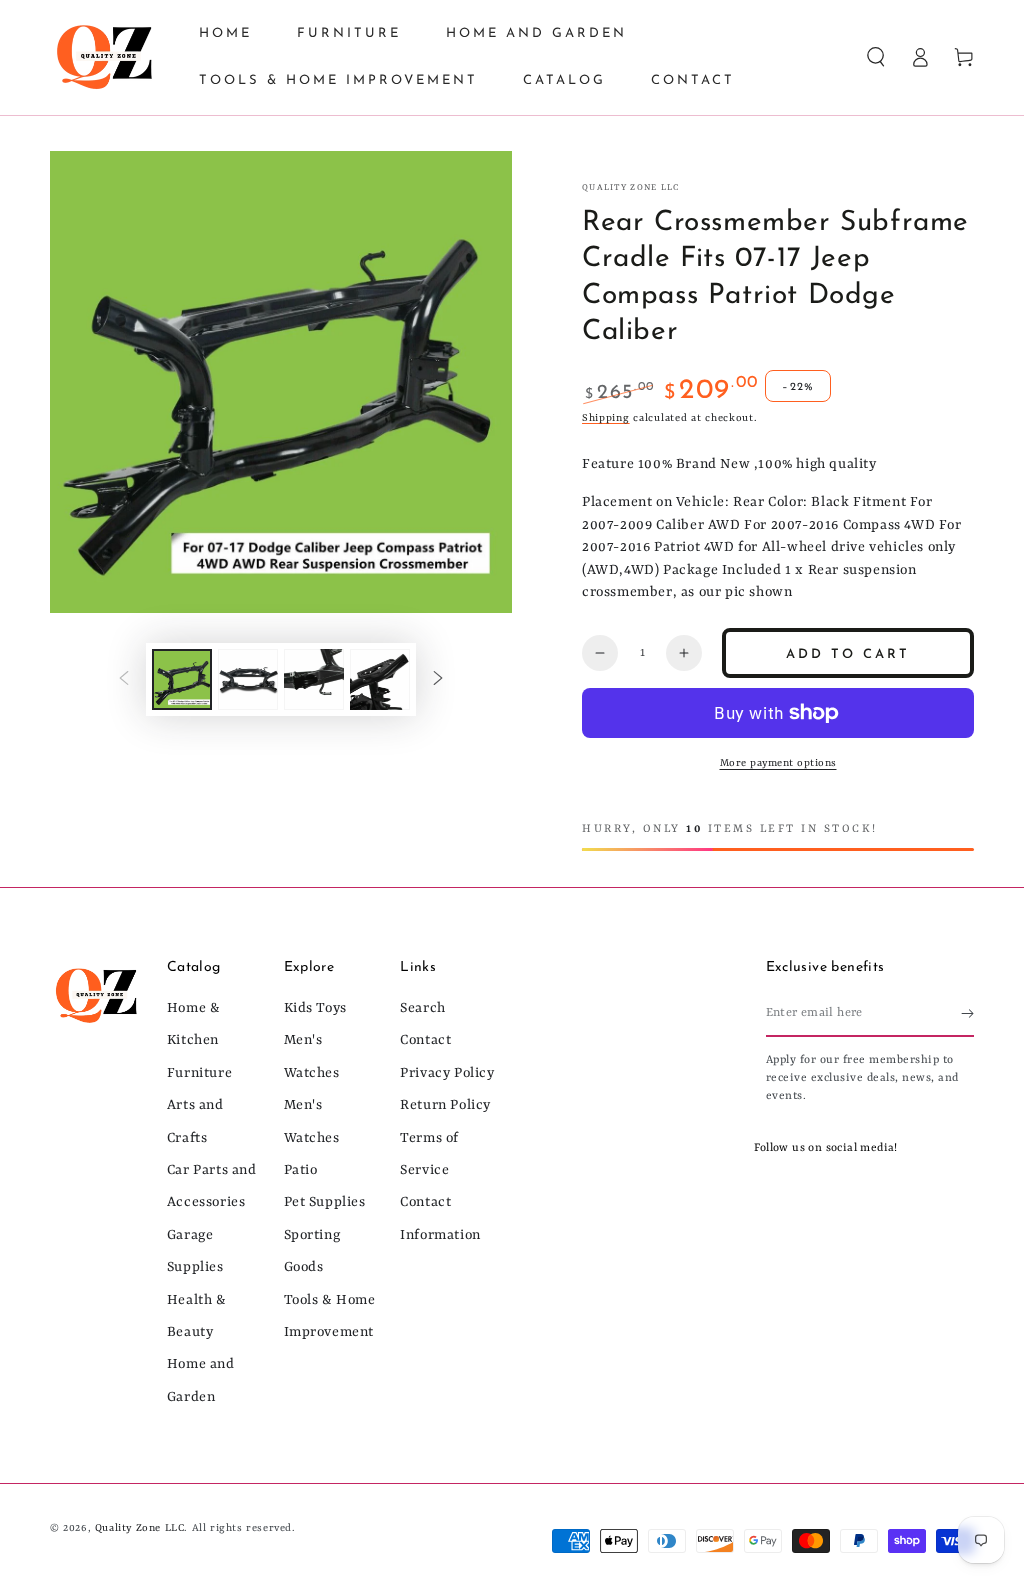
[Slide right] (438, 679)
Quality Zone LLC (631, 188)
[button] (876, 57)
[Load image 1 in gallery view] (182, 679)
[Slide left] (124, 679)
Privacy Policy (447, 1073)
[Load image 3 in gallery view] (314, 679)
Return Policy (445, 1105)
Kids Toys (315, 1008)
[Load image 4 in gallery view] (380, 679)
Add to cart (848, 654)
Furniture (199, 1073)
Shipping (606, 418)
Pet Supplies (325, 1202)
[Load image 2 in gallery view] (248, 679)
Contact (425, 1040)
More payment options (778, 763)
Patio (301, 1170)
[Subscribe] (967, 1014)
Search (423, 1008)
